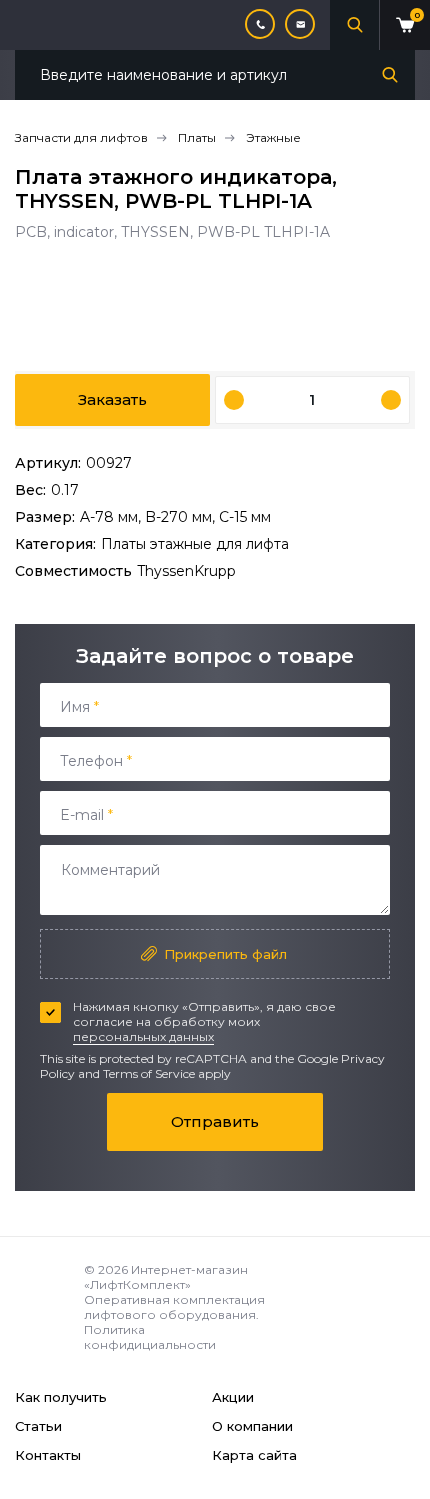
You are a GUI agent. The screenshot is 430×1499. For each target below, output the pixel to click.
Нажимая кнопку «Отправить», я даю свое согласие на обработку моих (204, 1021)
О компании (252, 1426)
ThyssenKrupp (186, 571)
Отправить (215, 1121)
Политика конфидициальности (150, 1337)
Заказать (112, 399)
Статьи (38, 1426)
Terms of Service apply (167, 1073)
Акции (233, 1397)
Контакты (48, 1455)
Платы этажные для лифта (195, 544)
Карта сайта (254, 1455)
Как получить (61, 1397)
